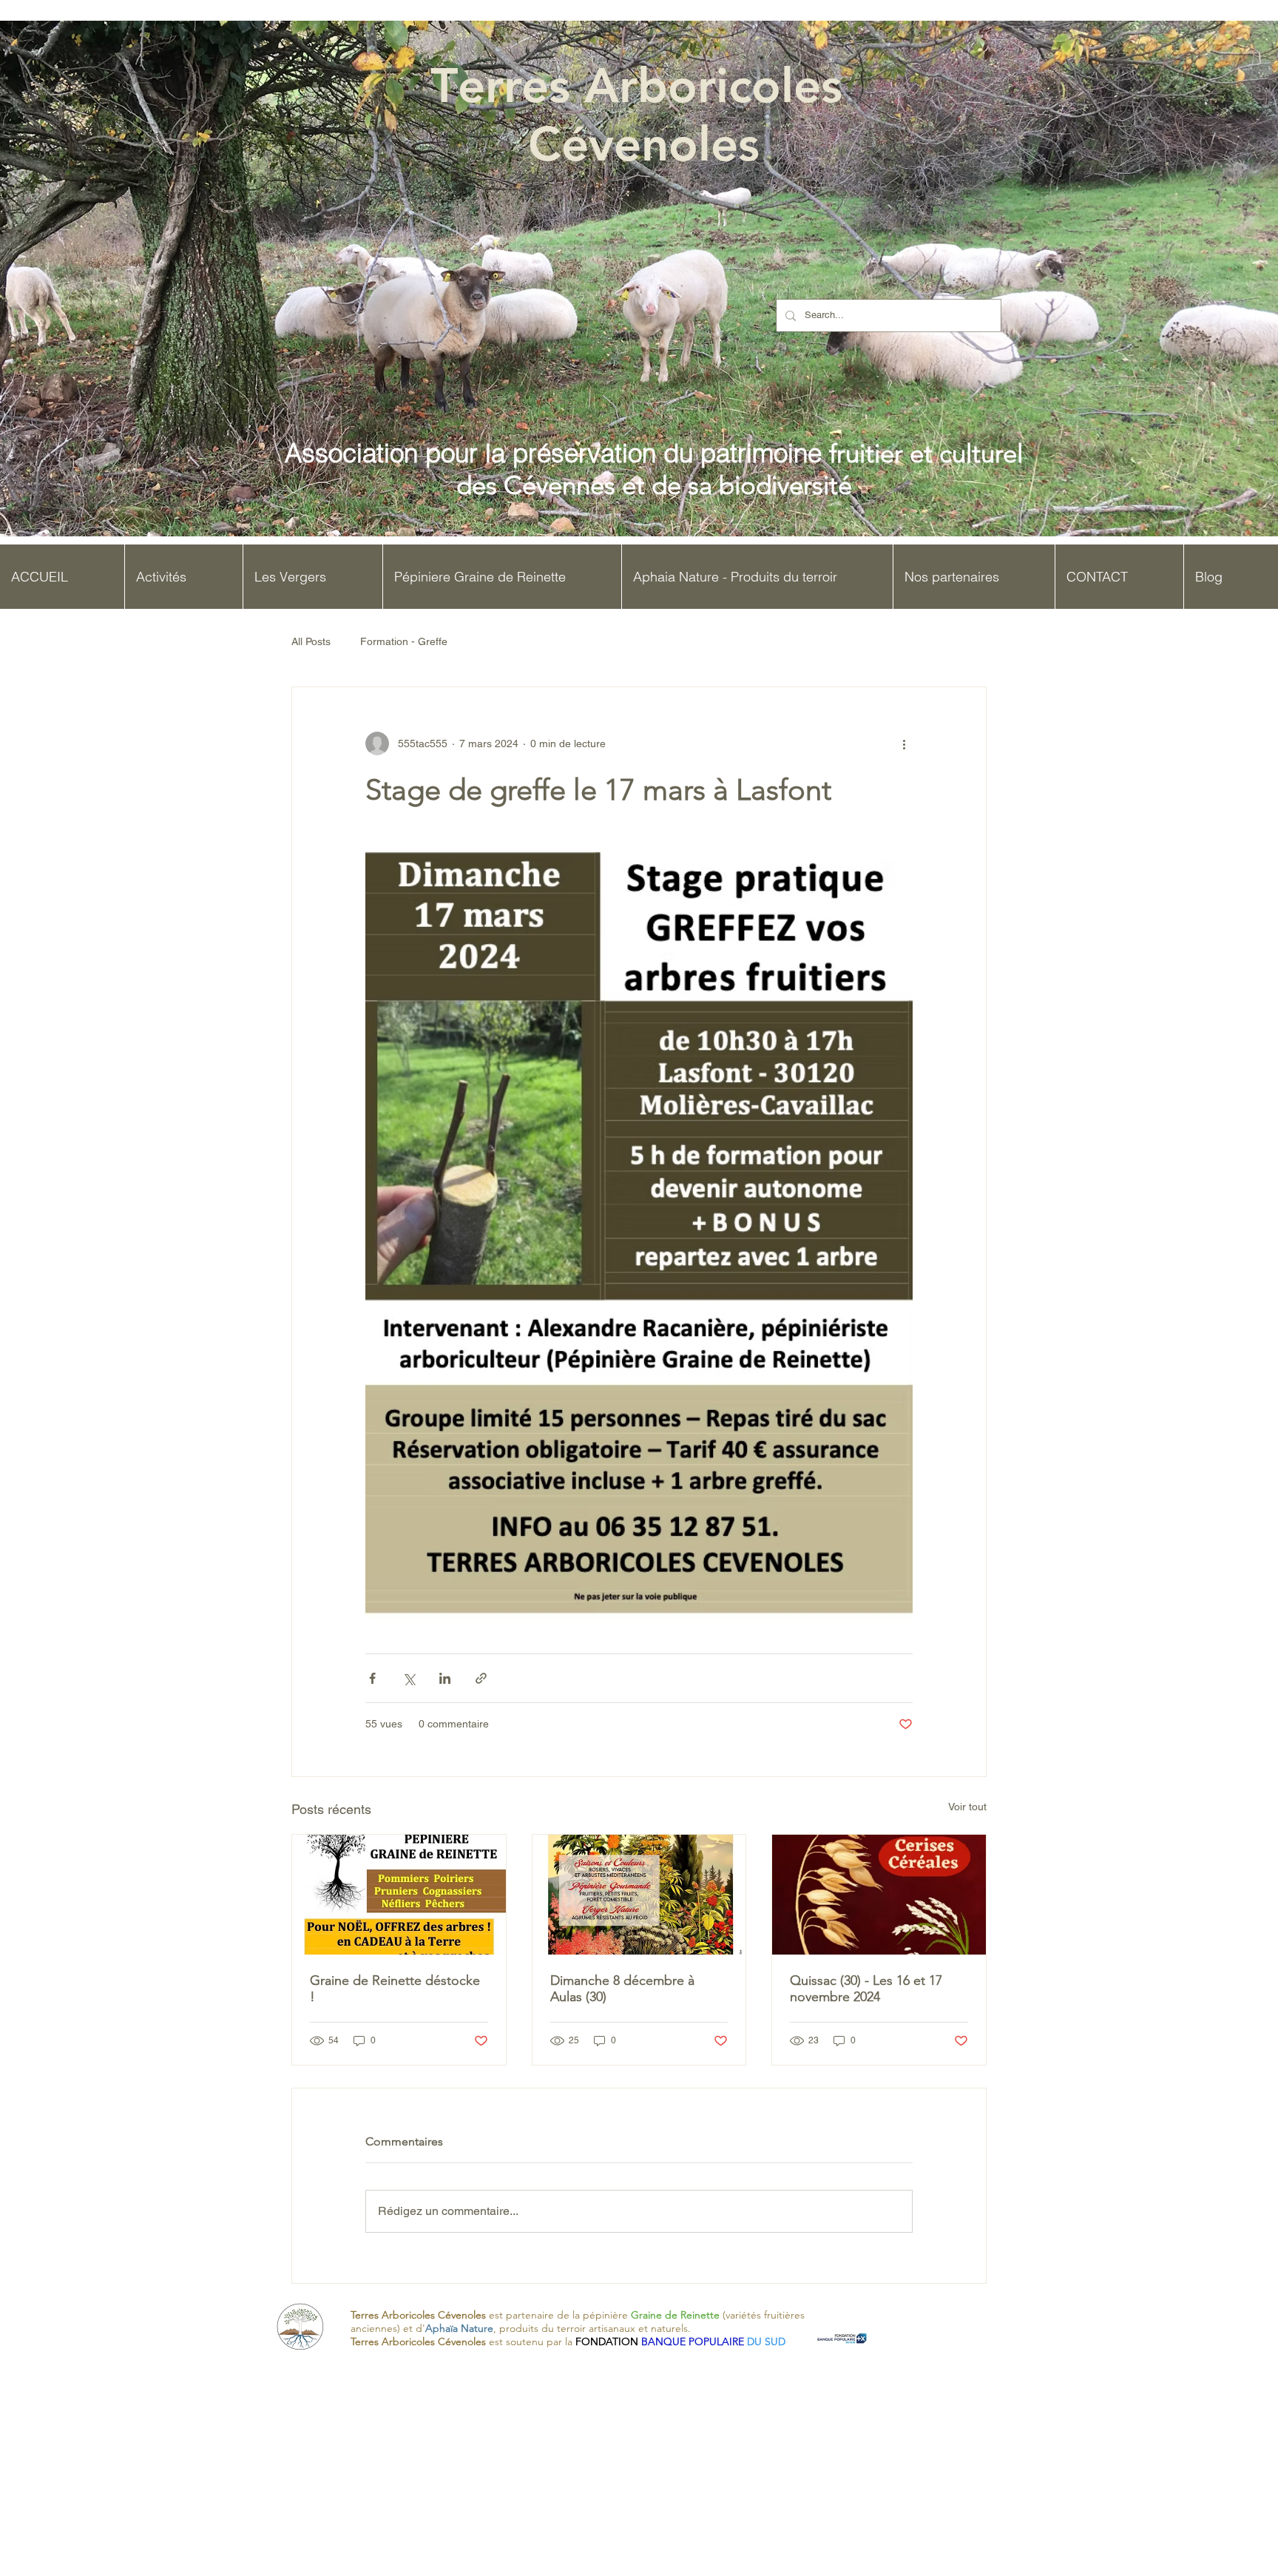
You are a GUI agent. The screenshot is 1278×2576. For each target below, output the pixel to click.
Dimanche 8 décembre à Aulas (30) (622, 1989)
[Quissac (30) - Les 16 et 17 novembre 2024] (879, 1895)
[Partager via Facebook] (372, 1678)
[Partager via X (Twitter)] (409, 1678)
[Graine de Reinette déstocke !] (399, 1895)
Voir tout (967, 1807)
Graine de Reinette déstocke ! (395, 1989)
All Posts (311, 641)
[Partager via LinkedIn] (445, 1678)
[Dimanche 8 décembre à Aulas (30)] (639, 1895)
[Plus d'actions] (904, 744)
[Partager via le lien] (481, 1678)
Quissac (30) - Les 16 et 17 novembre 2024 (866, 1989)
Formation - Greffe (404, 641)
